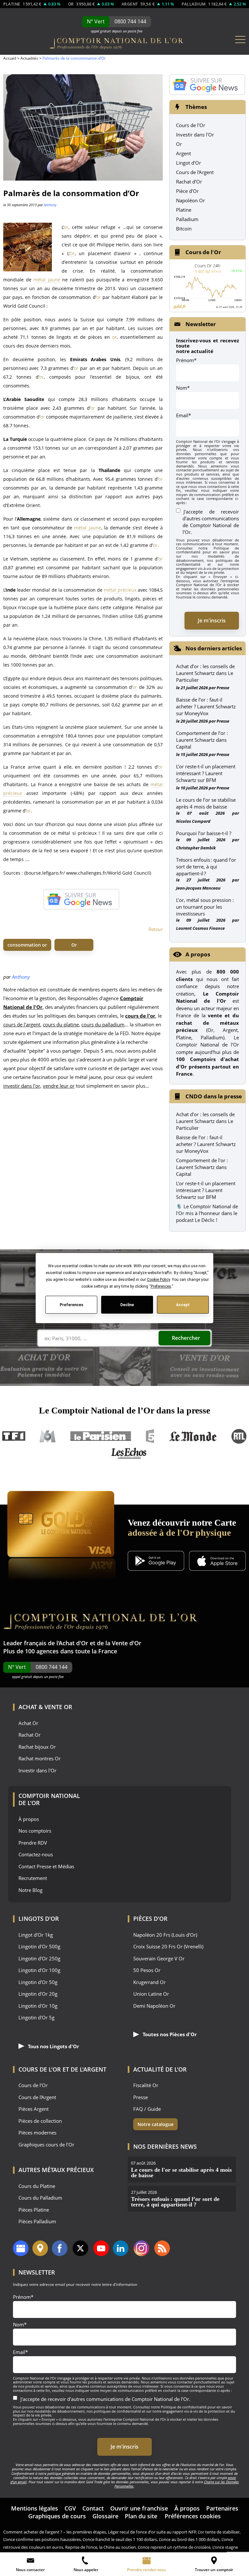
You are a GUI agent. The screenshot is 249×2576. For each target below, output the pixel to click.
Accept (183, 1305)
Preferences (71, 1305)
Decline (127, 1305)
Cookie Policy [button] (158, 1280)
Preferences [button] (161, 1286)
